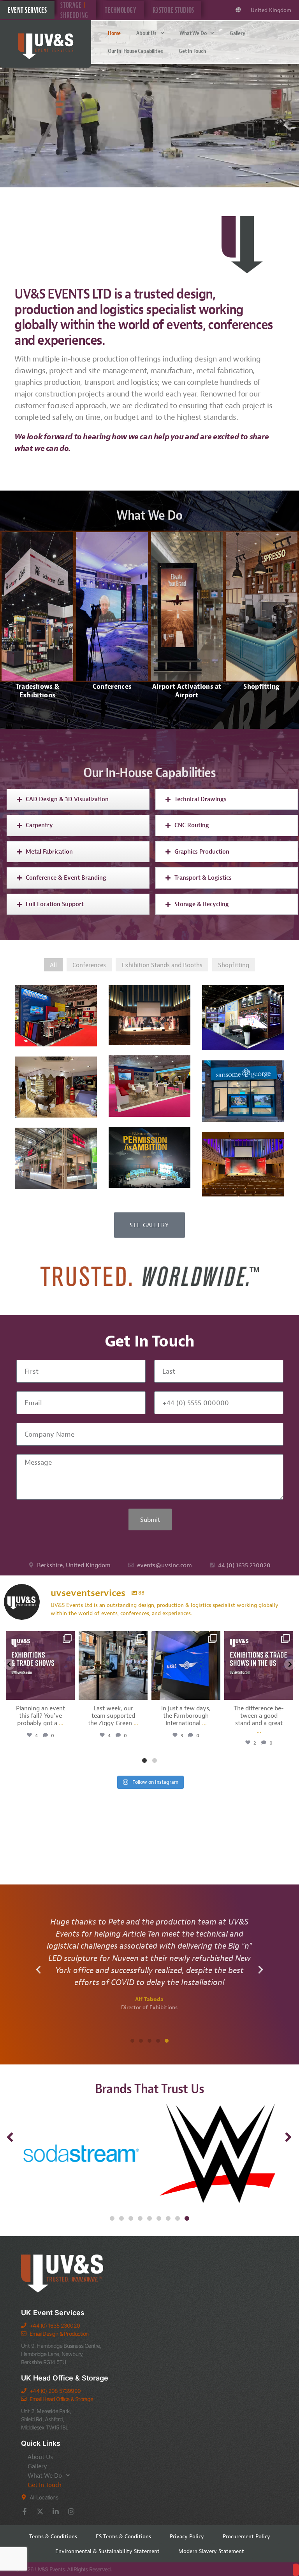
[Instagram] (71, 2511)
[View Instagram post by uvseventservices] (68, 1693)
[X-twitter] (40, 2511)
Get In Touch (192, 51)
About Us (146, 33)
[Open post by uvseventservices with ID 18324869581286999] (186, 1665)
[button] (38, 1970)
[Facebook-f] (25, 2511)
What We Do (193, 33)
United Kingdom (271, 10)
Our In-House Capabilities (135, 51)
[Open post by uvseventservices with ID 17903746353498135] (40, 1665)
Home (114, 33)
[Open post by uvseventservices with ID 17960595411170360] (113, 1665)
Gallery (237, 33)
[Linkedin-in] (56, 2511)
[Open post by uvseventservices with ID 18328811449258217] (259, 1665)
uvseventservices (40, 1638)
